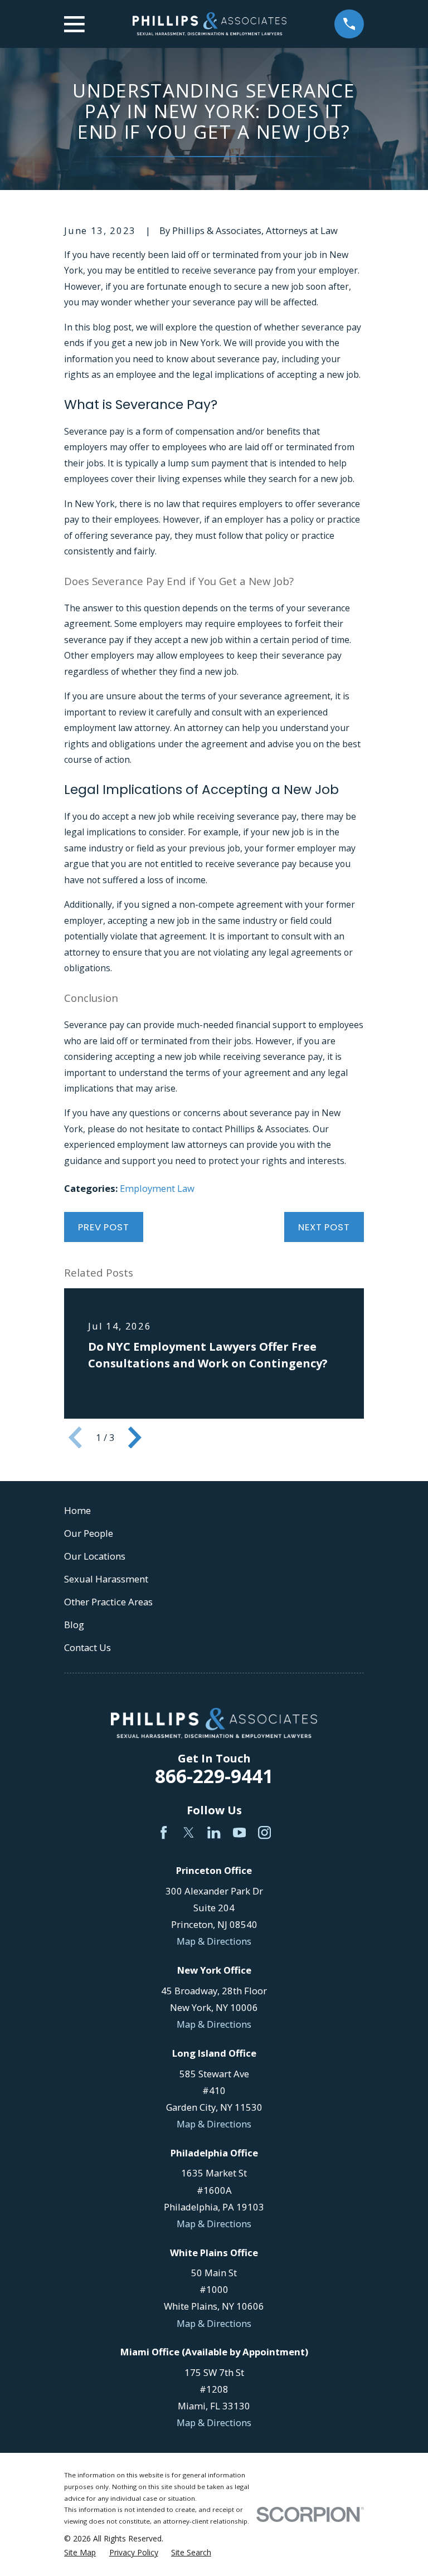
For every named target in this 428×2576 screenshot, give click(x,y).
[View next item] (135, 1438)
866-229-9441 (214, 1776)
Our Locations (95, 1556)
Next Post (324, 1227)
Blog (74, 1625)
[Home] (210, 24)
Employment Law (157, 1188)
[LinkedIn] (214, 1832)
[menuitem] (80, 2552)
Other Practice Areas (108, 1602)
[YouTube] (239, 1832)
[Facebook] (164, 1832)
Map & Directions (214, 1941)
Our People (89, 1533)
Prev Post (104, 1227)
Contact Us (87, 1647)
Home (77, 1510)
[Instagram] (264, 1832)
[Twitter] (189, 1832)
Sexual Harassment (106, 1579)
